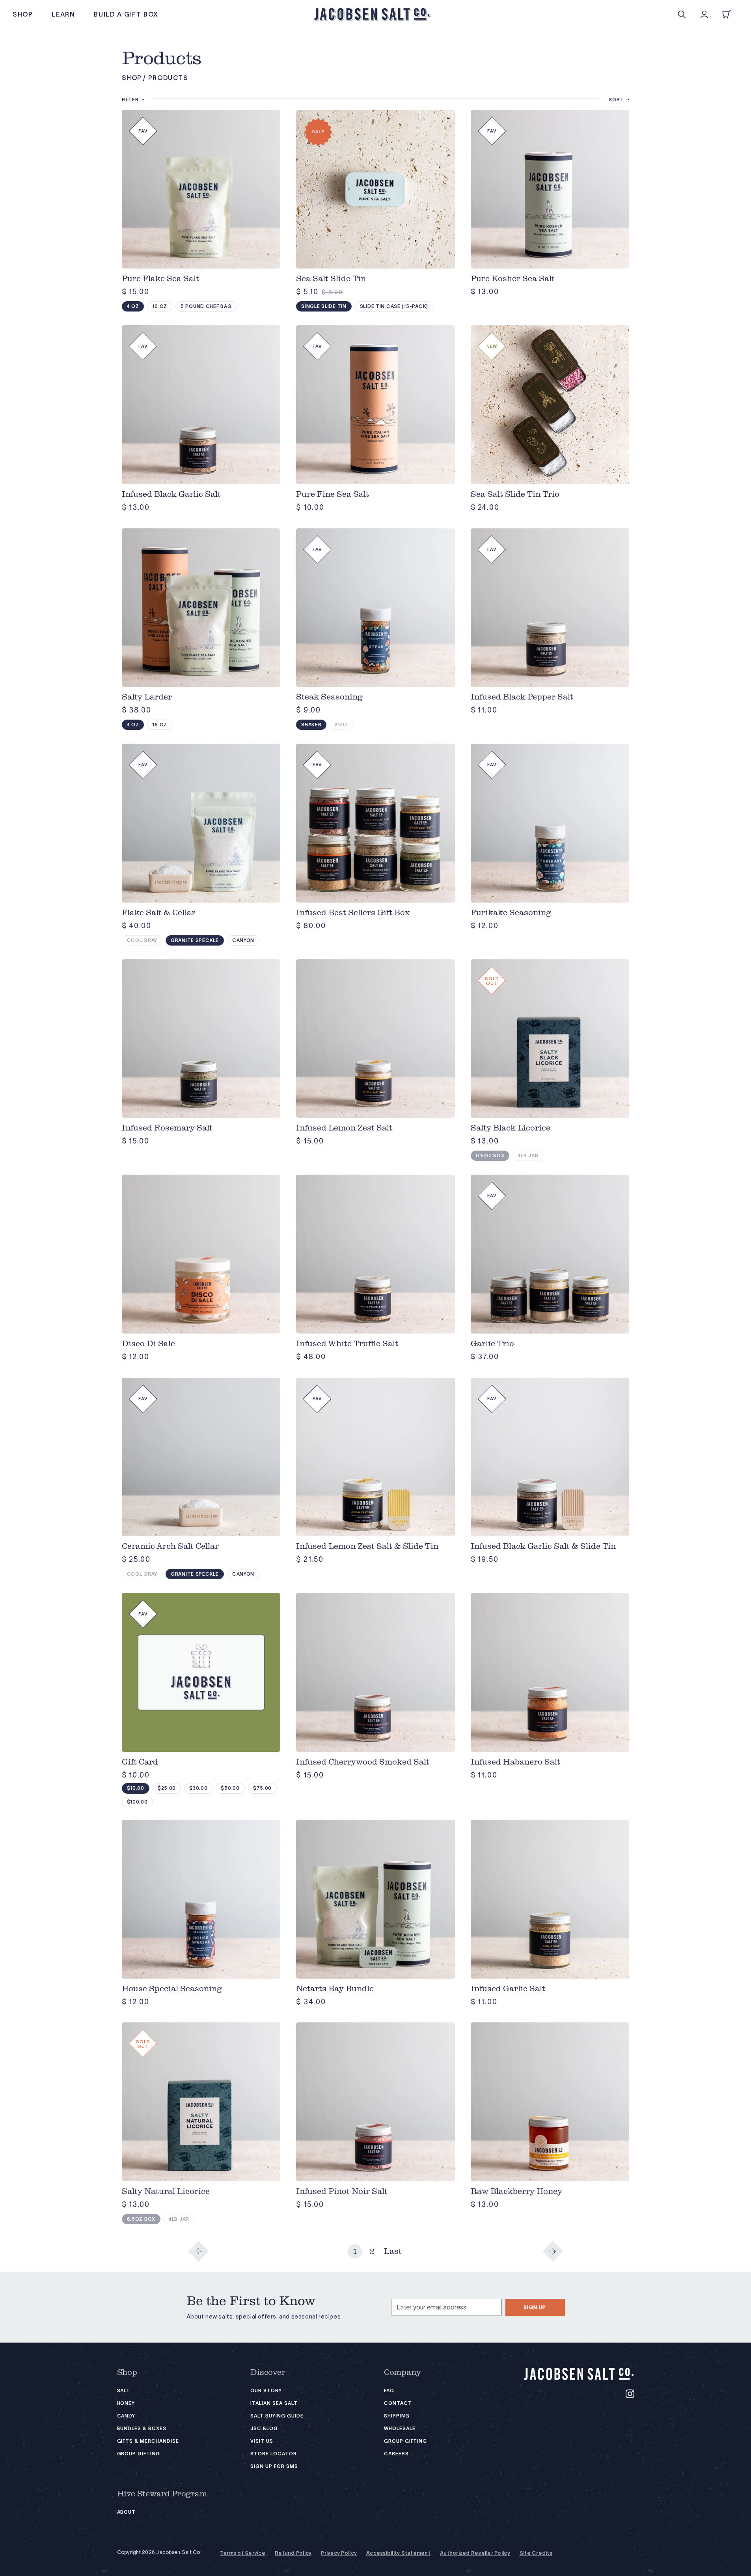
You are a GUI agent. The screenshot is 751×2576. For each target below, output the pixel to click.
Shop (132, 78)
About (127, 2512)
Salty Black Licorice (511, 1128)
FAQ (389, 2390)
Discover (268, 2373)
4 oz (133, 306)
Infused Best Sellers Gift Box (353, 913)
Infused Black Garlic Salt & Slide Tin (543, 1546)
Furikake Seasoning (511, 913)
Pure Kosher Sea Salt (513, 279)
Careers (396, 2454)
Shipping (397, 2416)
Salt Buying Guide (277, 2416)
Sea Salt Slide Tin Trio (515, 494)
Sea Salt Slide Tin (331, 279)
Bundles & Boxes (142, 2428)
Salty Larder (147, 697)
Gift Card (140, 1762)
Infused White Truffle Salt (347, 1344)
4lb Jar (528, 1156)
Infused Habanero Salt (515, 1762)
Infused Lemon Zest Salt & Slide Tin (367, 1546)
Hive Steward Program (162, 2494)
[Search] (682, 14)
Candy (126, 2416)
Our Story (266, 2390)
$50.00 (230, 1788)
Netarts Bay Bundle (335, 1989)
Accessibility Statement (398, 2553)
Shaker (311, 725)
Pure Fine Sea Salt (333, 494)
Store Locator (273, 2454)
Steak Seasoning (329, 697)
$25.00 (167, 1788)
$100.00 (137, 1802)
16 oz (160, 306)
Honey (126, 2403)
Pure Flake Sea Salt (160, 279)
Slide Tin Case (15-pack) (394, 306)
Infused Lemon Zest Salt (344, 1128)
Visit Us (262, 2441)
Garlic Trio (492, 1344)
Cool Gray (142, 940)
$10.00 (136, 1788)
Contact (398, 2403)
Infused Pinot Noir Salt (342, 2192)
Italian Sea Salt (274, 2403)
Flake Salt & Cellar (159, 913)
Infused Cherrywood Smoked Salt (363, 1762)
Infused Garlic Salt (508, 1989)
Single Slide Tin (324, 306)
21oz (341, 725)
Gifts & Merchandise (148, 2441)
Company (403, 2373)
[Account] (704, 14)
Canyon (243, 940)
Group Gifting (139, 2454)
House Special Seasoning (172, 1989)
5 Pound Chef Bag (206, 306)
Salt (124, 2390)
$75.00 (262, 1788)
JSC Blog (264, 2428)
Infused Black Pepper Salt (522, 697)
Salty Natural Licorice (166, 2192)
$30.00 (198, 1788)
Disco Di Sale (148, 1344)
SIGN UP (535, 2307)
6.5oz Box (490, 1156)
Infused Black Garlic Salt (171, 494)
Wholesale (400, 2428)
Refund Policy (293, 2553)
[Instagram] (630, 2394)
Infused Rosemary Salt (167, 1128)
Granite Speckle (195, 940)
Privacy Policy (339, 2553)
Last (392, 2253)
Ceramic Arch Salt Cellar (170, 1546)
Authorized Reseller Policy (475, 2553)
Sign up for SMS (274, 2466)
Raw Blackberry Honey (516, 2192)
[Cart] (727, 14)
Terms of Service (243, 2553)
